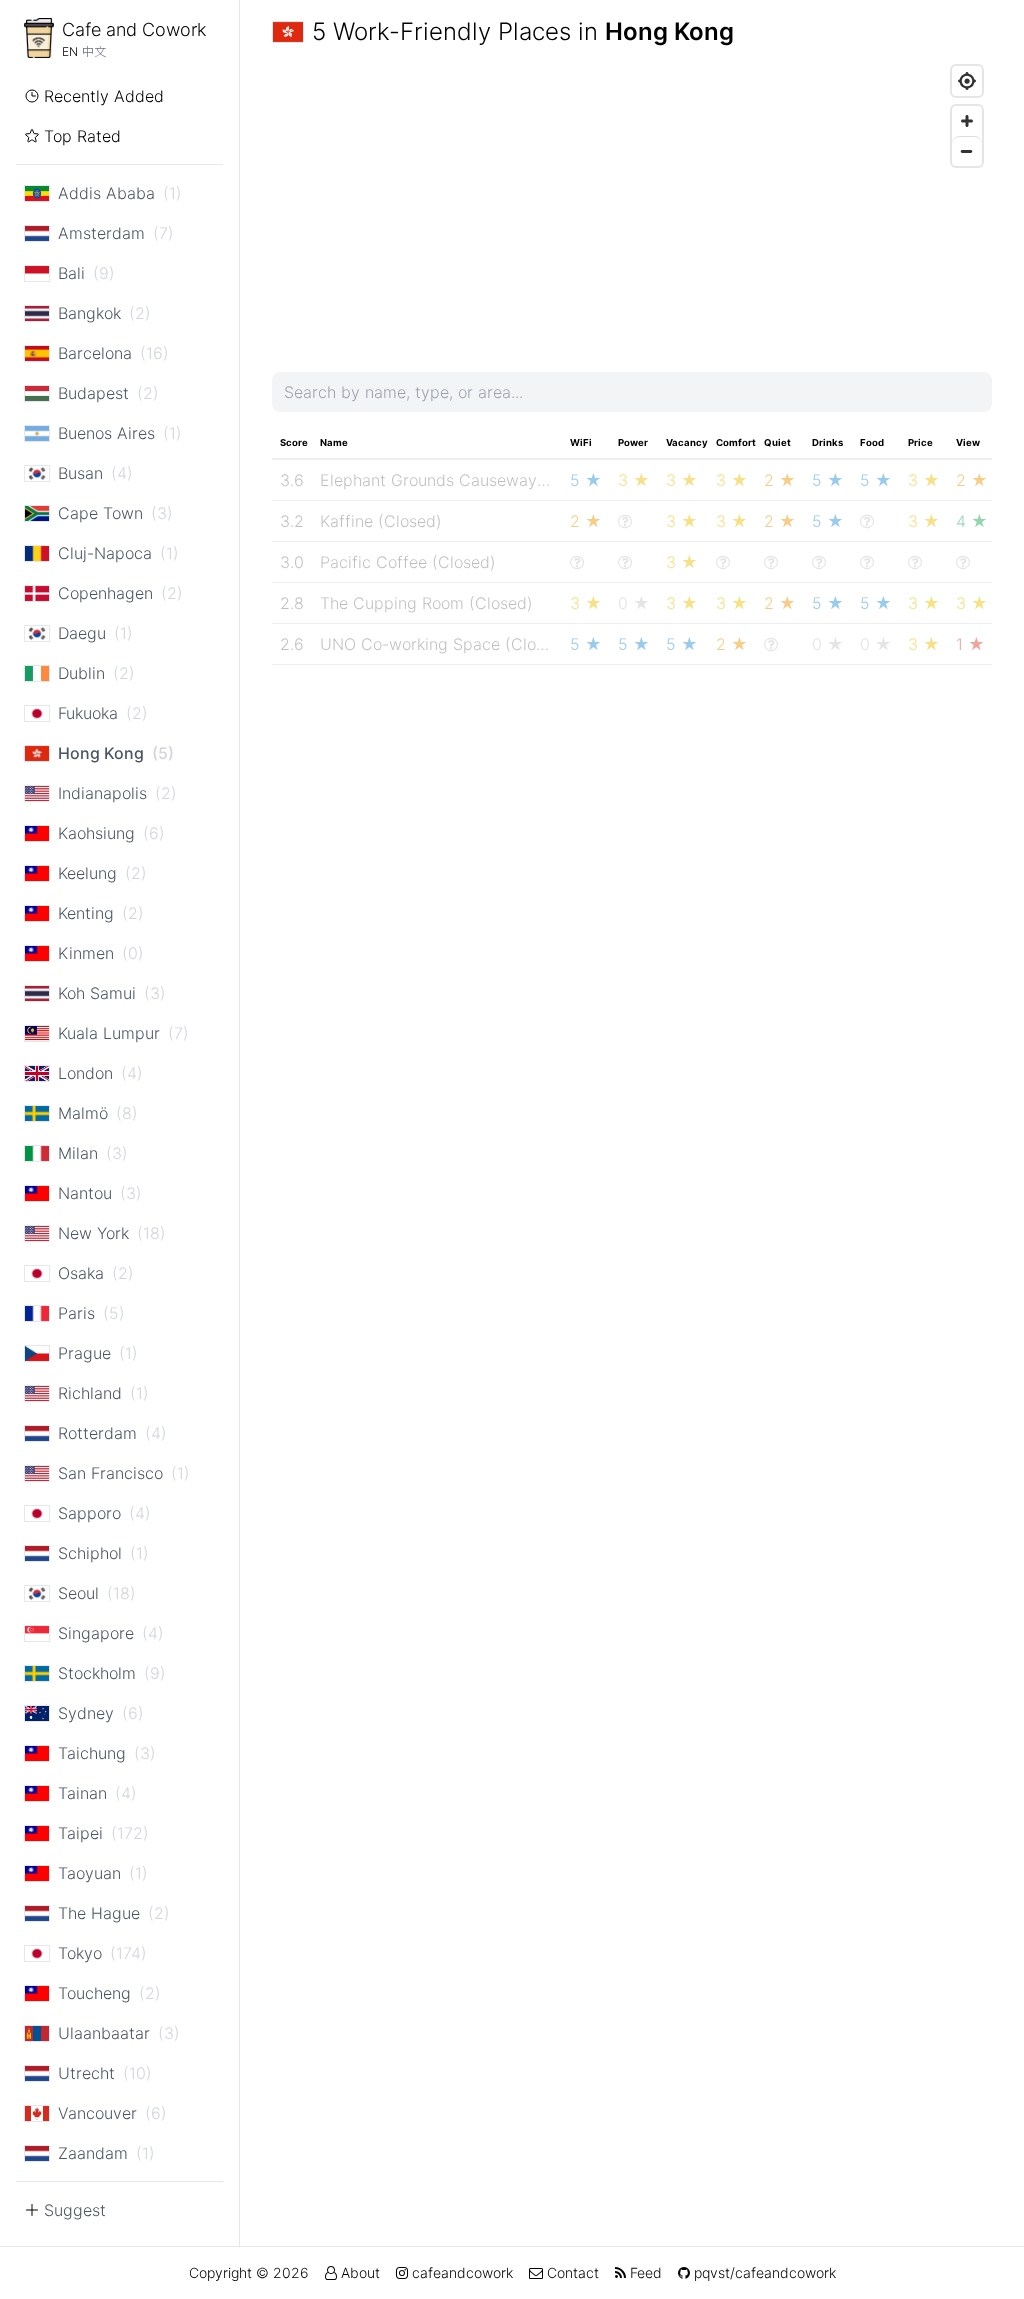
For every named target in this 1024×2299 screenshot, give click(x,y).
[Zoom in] (967, 121)
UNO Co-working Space (410, 644)
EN (70, 51)
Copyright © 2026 (249, 2272)
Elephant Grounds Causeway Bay (445, 480)
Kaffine (346, 521)
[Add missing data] (625, 521)
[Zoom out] (967, 151)
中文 (94, 51)
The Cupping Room (392, 603)
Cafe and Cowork (134, 29)
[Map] (632, 206)
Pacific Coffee (373, 562)
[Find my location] (967, 81)
